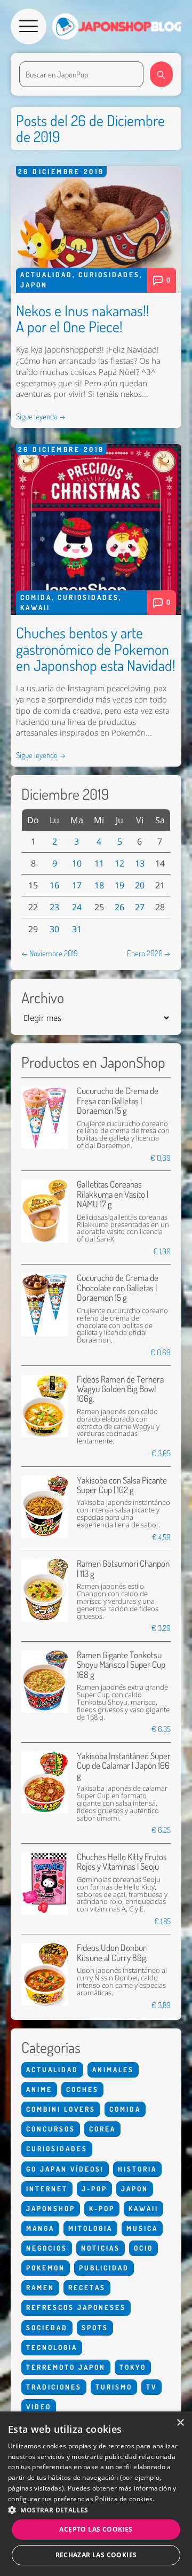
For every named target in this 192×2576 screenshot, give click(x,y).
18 (99, 885)
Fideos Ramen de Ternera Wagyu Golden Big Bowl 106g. (120, 1389)
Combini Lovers (61, 2109)
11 (99, 863)
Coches (82, 2089)
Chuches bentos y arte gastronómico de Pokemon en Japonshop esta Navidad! (96, 649)
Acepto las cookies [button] (96, 2529)
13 (140, 863)
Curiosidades (109, 275)
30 (54, 929)
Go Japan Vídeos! (65, 2169)
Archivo (43, 998)
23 (54, 907)
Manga (40, 2228)
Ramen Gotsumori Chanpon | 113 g (123, 1568)
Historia (137, 2169)
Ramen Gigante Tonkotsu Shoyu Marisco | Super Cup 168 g (121, 1665)
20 (140, 885)
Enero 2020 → (149, 953)
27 (140, 907)
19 (119, 885)
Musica (142, 2228)
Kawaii (35, 607)
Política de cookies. (125, 2499)
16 (54, 885)
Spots (95, 2328)
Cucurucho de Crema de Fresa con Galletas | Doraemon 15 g (118, 1100)
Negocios (47, 2248)
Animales (113, 2070)
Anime (39, 2089)
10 (77, 863)
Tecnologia (52, 2347)
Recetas (87, 2288)
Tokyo (133, 2367)
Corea (102, 2129)
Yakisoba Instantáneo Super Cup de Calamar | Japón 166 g (124, 1766)
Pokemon (46, 2268)
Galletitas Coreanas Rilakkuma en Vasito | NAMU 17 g (113, 1194)
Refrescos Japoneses (76, 2307)
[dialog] (96, 2494)
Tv (151, 2387)
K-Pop (102, 2208)
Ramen (40, 2288)
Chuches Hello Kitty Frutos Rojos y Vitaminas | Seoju (122, 1861)
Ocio (143, 2248)
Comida (36, 597)
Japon (34, 285)
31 (77, 929)
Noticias (101, 2248)
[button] (96, 2510)
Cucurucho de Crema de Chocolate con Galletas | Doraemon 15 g (118, 1287)
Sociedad (47, 2328)
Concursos (51, 2129)
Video (39, 2407)
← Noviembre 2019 (50, 953)
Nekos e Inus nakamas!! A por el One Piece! (83, 319)
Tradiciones (54, 2387)
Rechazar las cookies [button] (96, 2555)
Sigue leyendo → (41, 416)
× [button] (180, 2423)
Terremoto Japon (66, 2367)
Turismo (114, 2387)
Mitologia (90, 2228)
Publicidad (104, 2268)
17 (77, 885)
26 (119, 907)
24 (77, 907)
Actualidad (46, 275)
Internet (47, 2189)
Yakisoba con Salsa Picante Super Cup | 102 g (122, 1485)
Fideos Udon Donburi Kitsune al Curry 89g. (112, 1952)
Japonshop (51, 2208)
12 (119, 863)
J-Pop (94, 2189)
